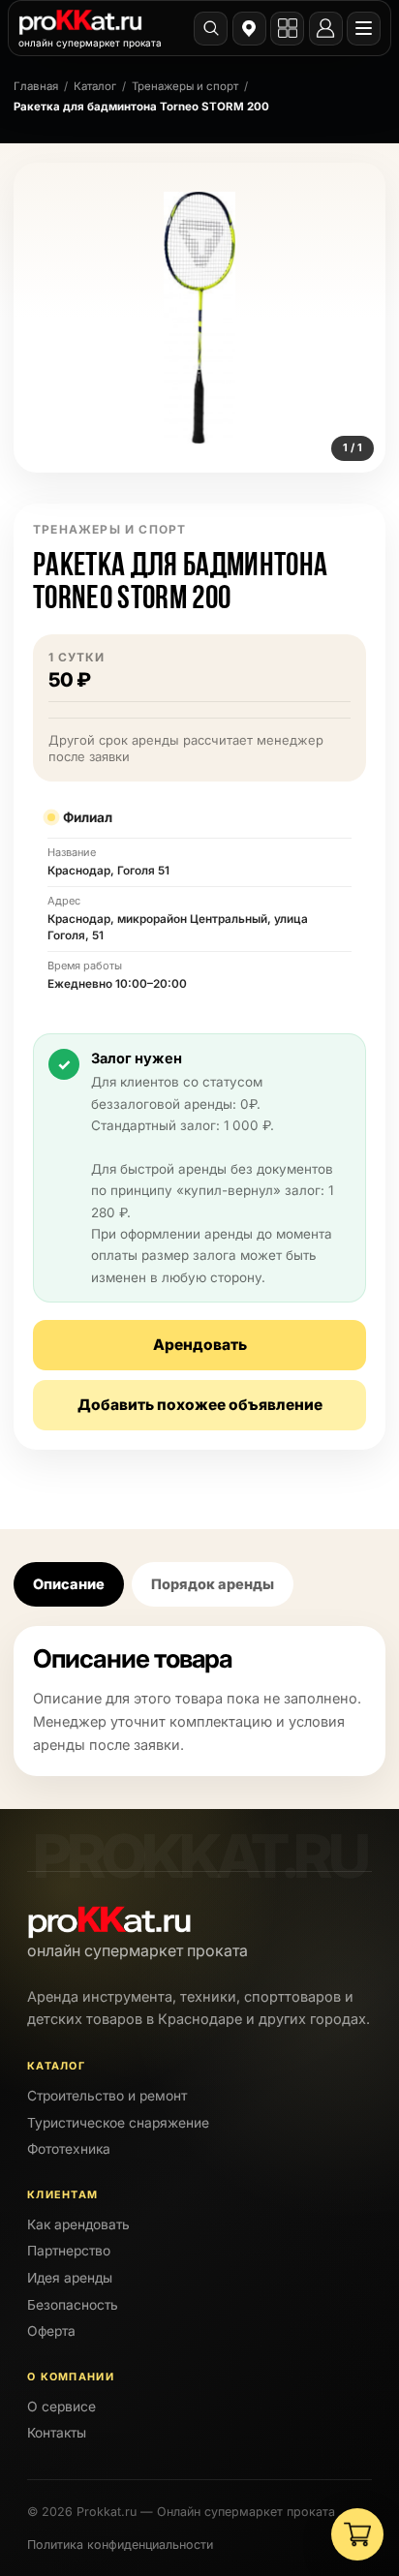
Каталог (95, 86)
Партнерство (69, 2251)
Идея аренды (70, 2278)
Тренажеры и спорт (185, 86)
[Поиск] (211, 29)
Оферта (51, 2331)
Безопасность (73, 2305)
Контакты (57, 2433)
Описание (69, 1584)
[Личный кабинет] (326, 29)
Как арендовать (78, 2224)
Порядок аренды (213, 1584)
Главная (36, 86)
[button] (199, 318)
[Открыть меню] (364, 29)
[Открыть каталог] (287, 29)
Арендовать (200, 1345)
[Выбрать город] (249, 29)
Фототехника (69, 2149)
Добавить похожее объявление (200, 1405)
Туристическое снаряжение (118, 2123)
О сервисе (61, 2407)
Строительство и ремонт (107, 2096)
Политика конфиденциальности (120, 2545)
